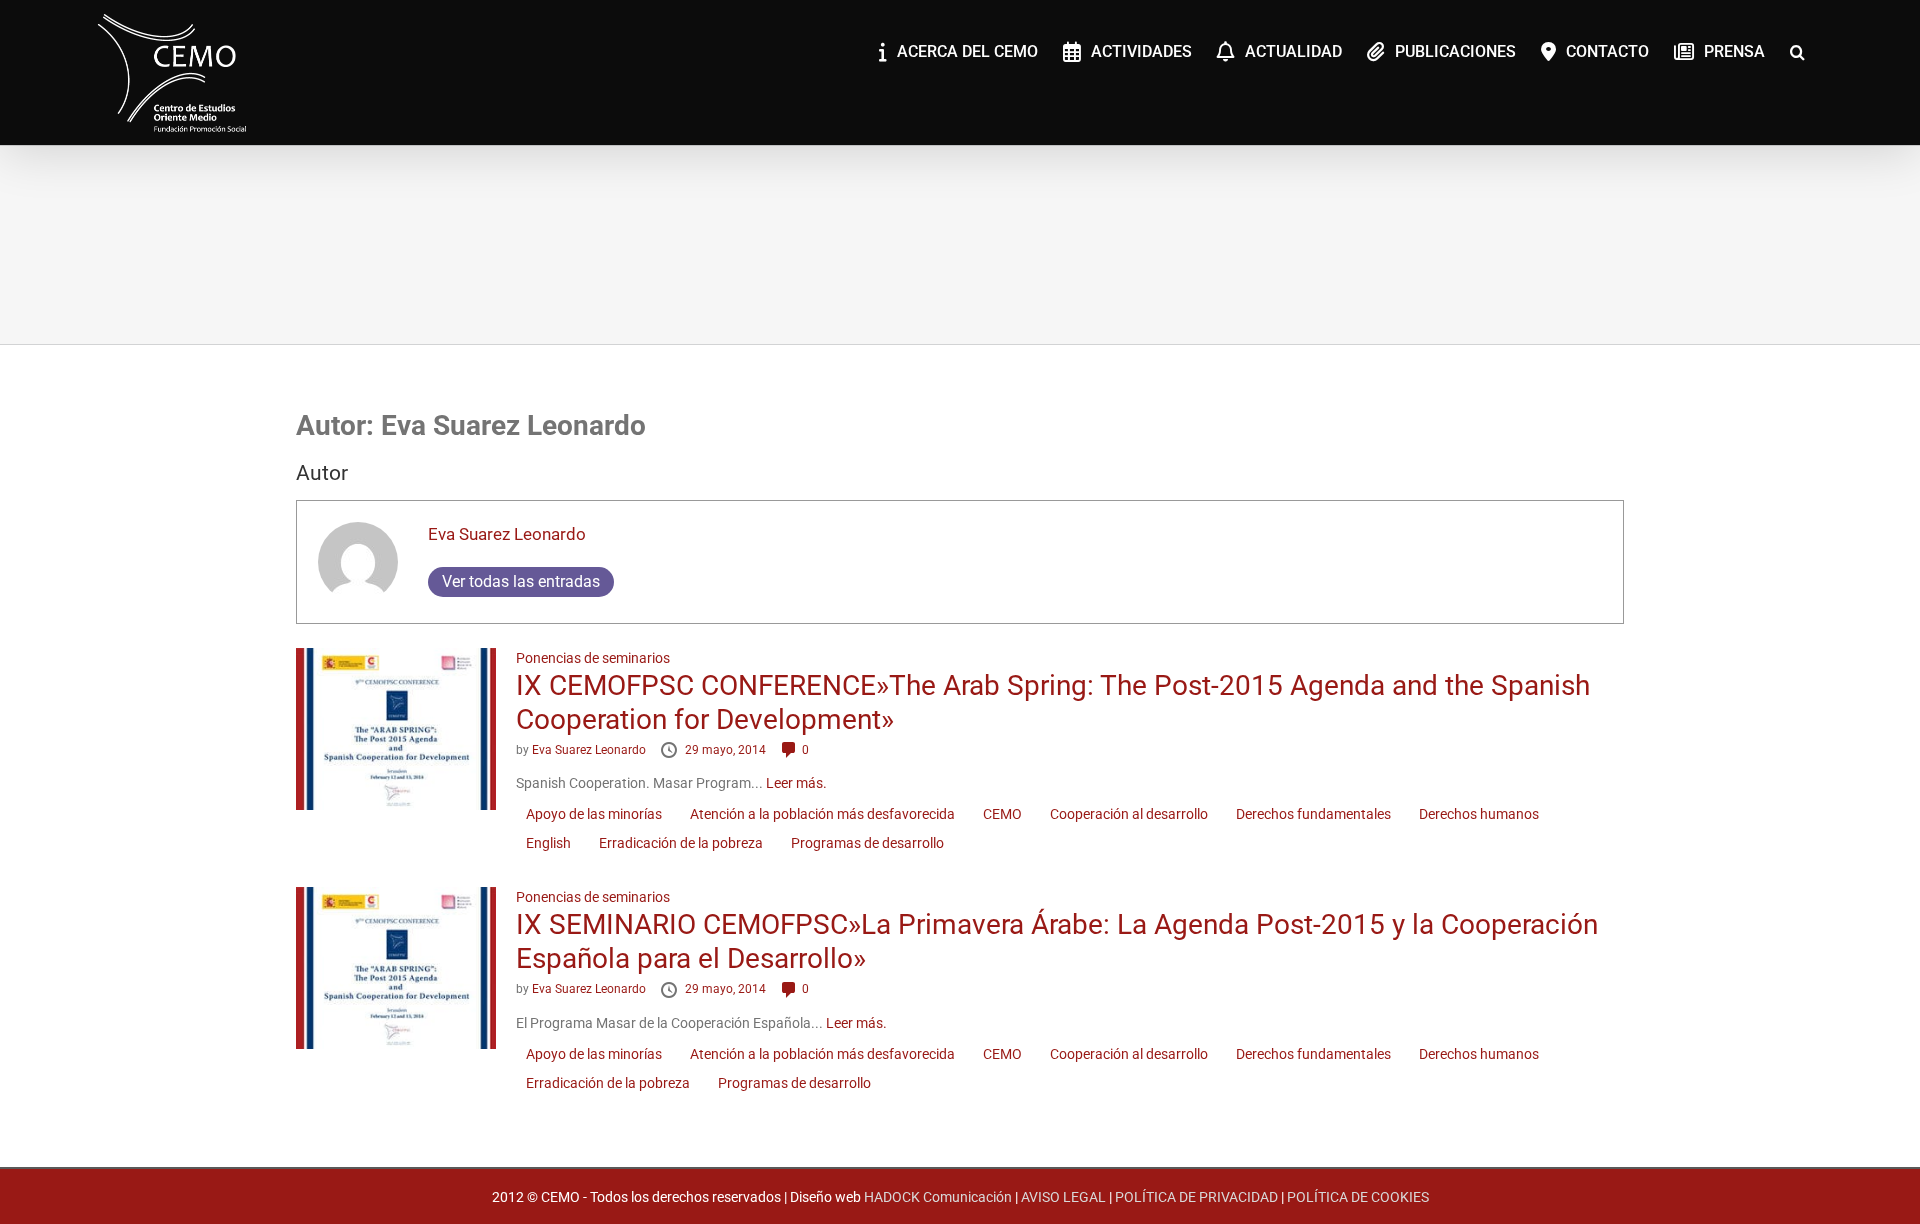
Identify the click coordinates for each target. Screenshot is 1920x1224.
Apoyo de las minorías (594, 814)
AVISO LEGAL (1063, 1197)
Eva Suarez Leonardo (507, 534)
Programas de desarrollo (867, 843)
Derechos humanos (1479, 814)
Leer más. (796, 783)
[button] (1797, 50)
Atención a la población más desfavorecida (822, 814)
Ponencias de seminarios (593, 658)
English (548, 843)
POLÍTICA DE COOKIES (1358, 1197)
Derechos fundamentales (1313, 814)
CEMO (1002, 814)
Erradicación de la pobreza (681, 843)
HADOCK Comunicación (938, 1197)
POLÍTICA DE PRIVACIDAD (1196, 1197)
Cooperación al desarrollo (1129, 814)
